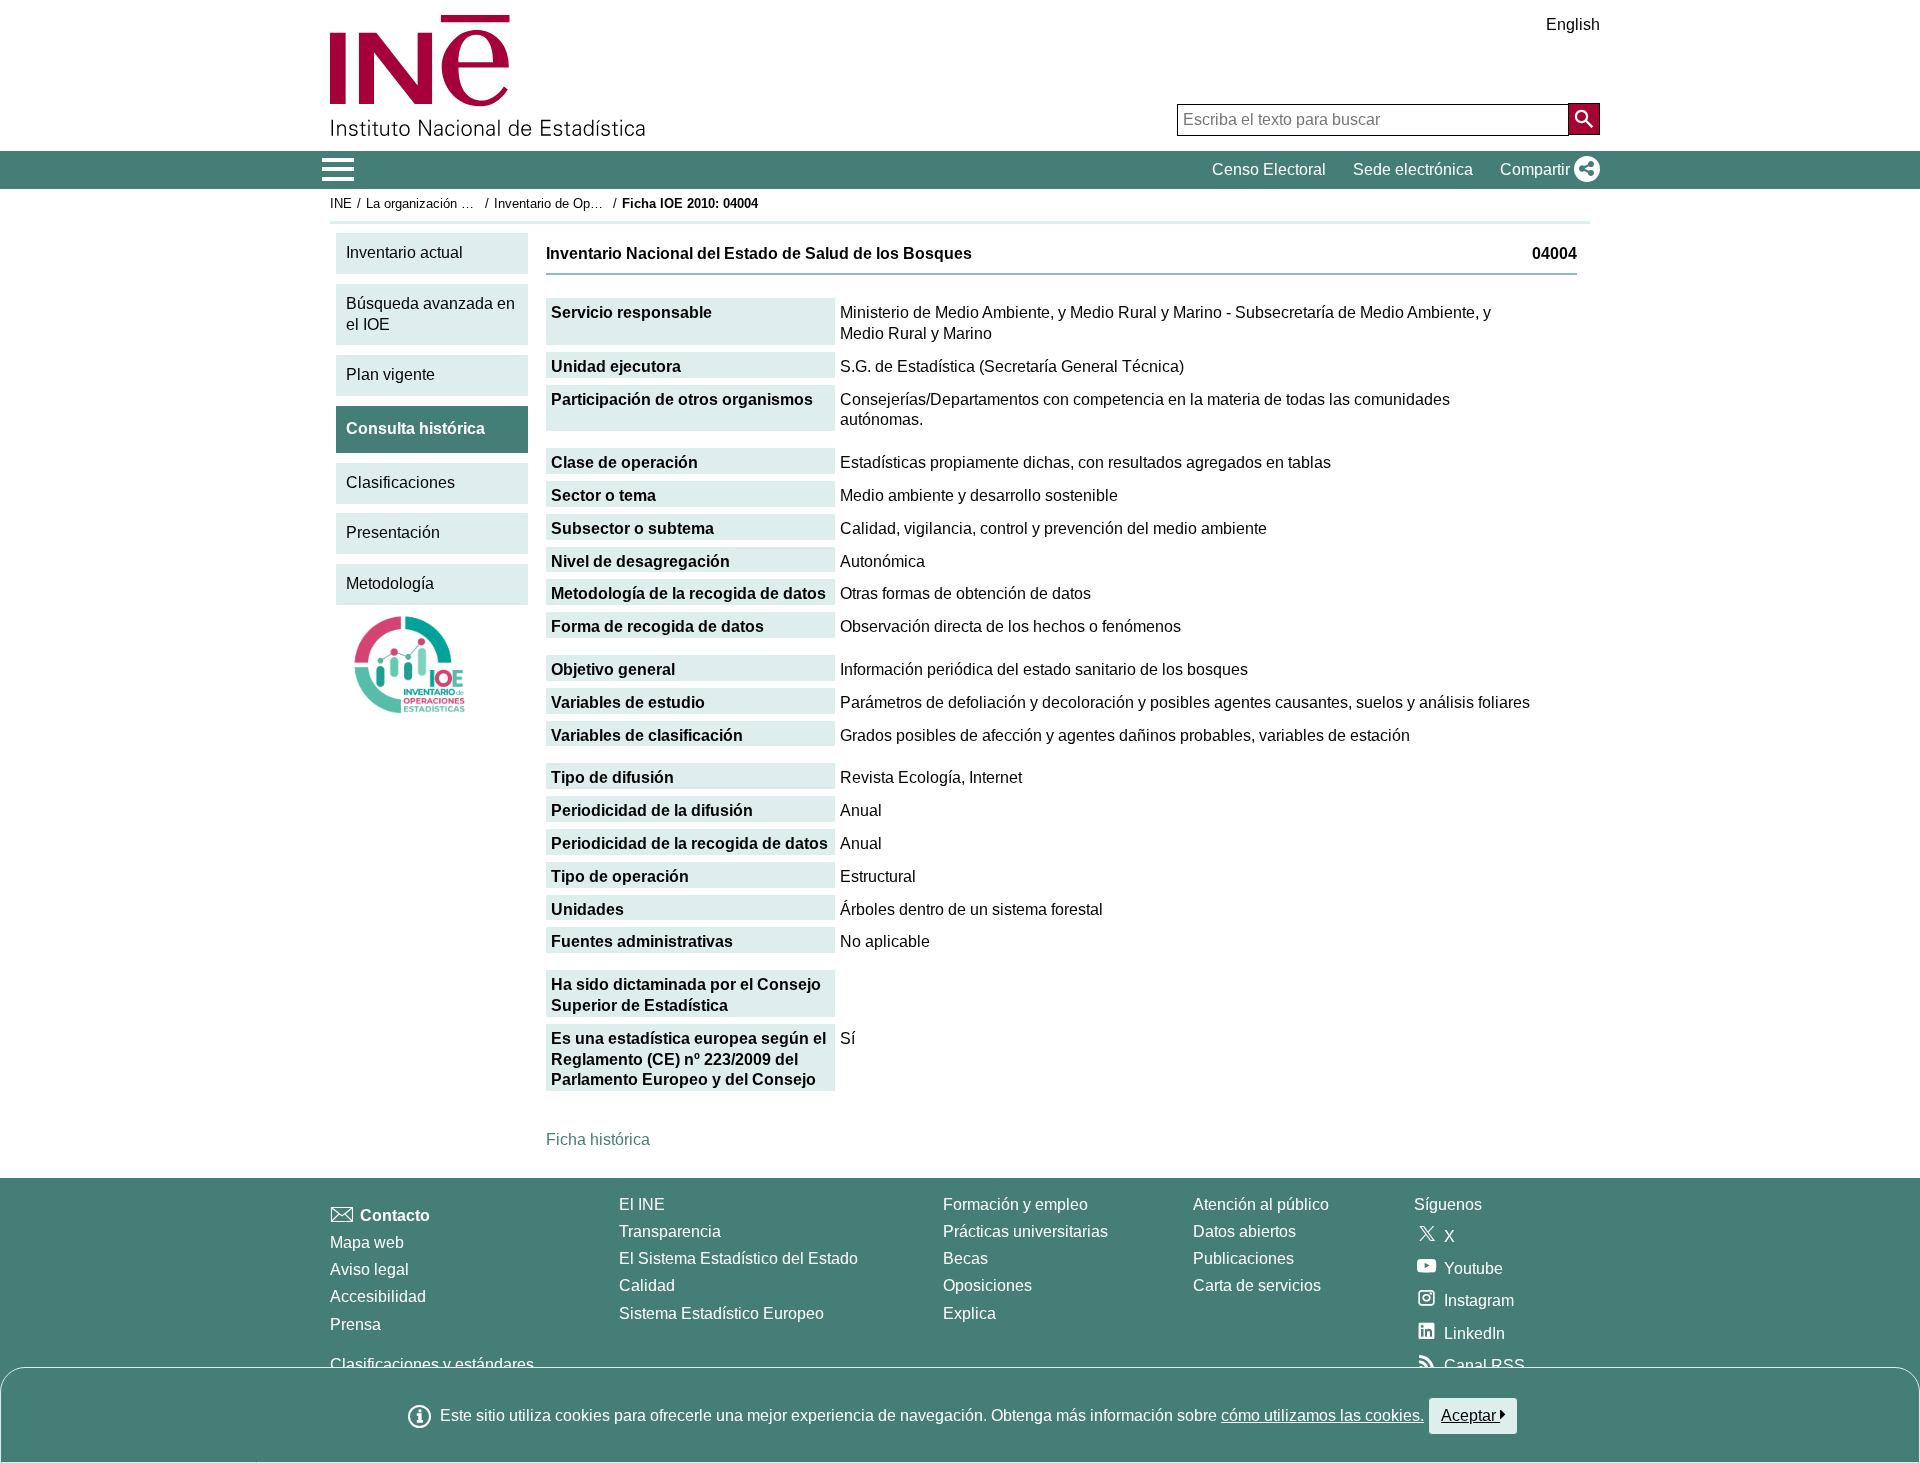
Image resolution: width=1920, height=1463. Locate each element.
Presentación (393, 532)
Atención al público (1261, 1204)
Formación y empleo (1015, 1204)
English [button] (1573, 24)
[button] (1546, 170)
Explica (969, 1313)
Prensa (355, 1324)
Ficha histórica (598, 1139)
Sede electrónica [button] (1413, 169)
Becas (965, 1258)
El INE (642, 1204)
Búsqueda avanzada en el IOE (430, 314)
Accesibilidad (378, 1296)
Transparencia (670, 1231)
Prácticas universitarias (1025, 1231)
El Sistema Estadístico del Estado (738, 1258)
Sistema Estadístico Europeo (721, 1313)
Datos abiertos (1244, 1231)
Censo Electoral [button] (1269, 169)
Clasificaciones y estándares (432, 1364)
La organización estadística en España (478, 203)
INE (341, 203)
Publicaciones (1243, 1258)
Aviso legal (369, 1269)
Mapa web (367, 1242)
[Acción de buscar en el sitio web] (1584, 119)
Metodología (390, 583)
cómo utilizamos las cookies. (1322, 1415)
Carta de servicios (1257, 1285)
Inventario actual (404, 252)
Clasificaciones (400, 482)
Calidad (647, 1285)
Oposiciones (987, 1285)
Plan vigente (390, 374)
